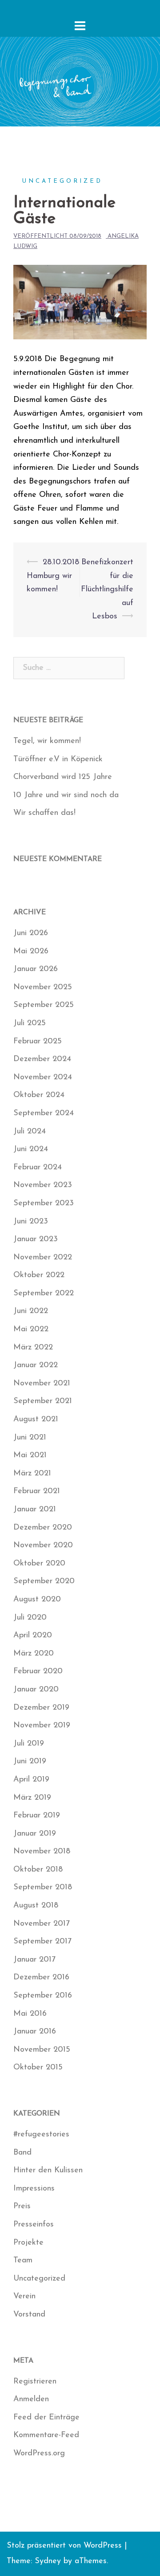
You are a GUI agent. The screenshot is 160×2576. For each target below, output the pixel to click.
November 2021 (42, 1384)
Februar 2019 (37, 1816)
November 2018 (42, 1852)
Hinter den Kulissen (48, 2171)
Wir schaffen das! (44, 813)
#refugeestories (41, 2135)
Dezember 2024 (42, 1059)
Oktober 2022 (39, 1275)
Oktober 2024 (39, 1095)
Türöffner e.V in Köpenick (58, 759)
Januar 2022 (36, 1365)
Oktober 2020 (39, 1564)
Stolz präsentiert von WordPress (64, 2546)
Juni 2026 (31, 933)
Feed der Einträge (46, 2418)
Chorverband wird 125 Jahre (63, 777)
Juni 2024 (31, 1149)
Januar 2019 (35, 1834)
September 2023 (44, 1203)
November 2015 (42, 2050)
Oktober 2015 (38, 2068)
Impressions (34, 2189)
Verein (24, 2297)
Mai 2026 (31, 952)
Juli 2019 (29, 1744)
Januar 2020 (36, 1690)
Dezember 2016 (41, 1978)
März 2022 (33, 1348)
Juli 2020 (30, 1618)
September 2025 (44, 1005)
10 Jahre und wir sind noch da (66, 795)
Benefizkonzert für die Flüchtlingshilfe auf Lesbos (107, 590)
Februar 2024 (38, 1168)
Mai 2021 (30, 1455)
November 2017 (42, 1924)
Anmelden (31, 2399)
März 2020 (34, 1654)
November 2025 (43, 987)
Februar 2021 (37, 1491)
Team (23, 2261)
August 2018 (36, 1906)
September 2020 (44, 1581)
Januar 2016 (35, 2032)
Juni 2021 (30, 1438)
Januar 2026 (36, 969)
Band (22, 2153)
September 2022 (44, 1294)
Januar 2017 (34, 1960)
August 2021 (36, 1420)
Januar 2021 (35, 1510)
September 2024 (44, 1113)
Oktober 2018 (38, 1870)
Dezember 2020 (43, 1528)
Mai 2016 (30, 2014)
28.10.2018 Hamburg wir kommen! (53, 576)
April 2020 (33, 1636)
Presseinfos (34, 2225)
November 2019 (42, 1726)
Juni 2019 (30, 1762)
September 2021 (43, 1401)
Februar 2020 (38, 1671)
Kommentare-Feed (46, 2435)
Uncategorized (62, 181)
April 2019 (31, 1780)
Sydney (48, 2561)
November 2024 (43, 1078)
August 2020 (37, 1600)
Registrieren (35, 2382)
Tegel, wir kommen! (47, 741)
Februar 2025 (38, 1042)
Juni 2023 (31, 1222)
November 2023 (43, 1185)
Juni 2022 (31, 1311)
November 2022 (43, 1258)
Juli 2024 (30, 1132)
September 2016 (43, 1996)
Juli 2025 (30, 1023)
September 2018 (43, 1888)
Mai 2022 (31, 1329)
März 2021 (32, 1474)
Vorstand (29, 2315)
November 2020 (43, 1546)
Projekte (28, 2243)
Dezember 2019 (41, 1708)
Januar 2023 (36, 1239)
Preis (22, 2206)
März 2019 (32, 1798)
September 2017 (42, 1942)
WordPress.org (39, 2454)
